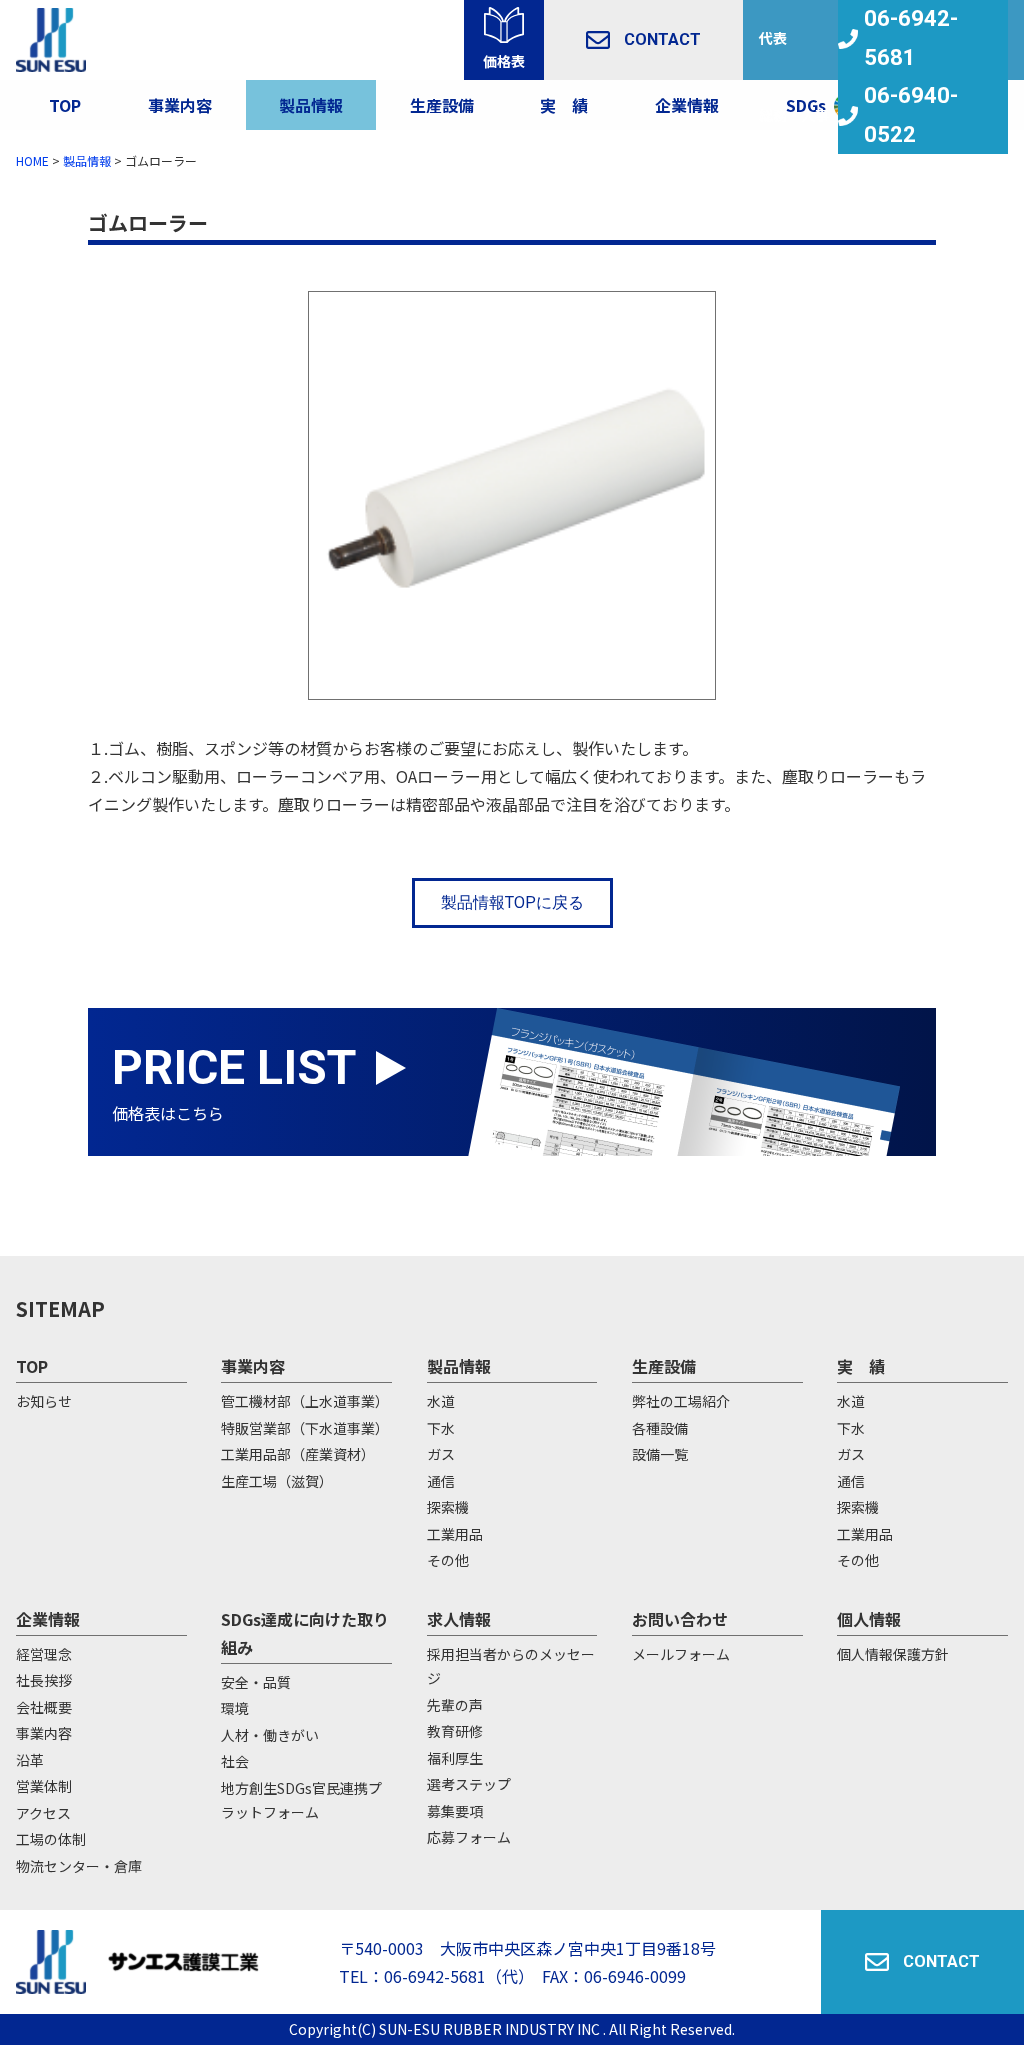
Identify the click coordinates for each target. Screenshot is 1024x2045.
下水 (441, 1428)
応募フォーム (469, 1837)
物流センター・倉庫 (79, 1866)
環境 (235, 1708)
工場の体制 (51, 1839)
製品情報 (311, 105)
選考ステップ (469, 1784)
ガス (441, 1454)
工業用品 (455, 1534)
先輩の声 (455, 1705)
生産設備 (664, 1366)
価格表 (504, 61)
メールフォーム (681, 1654)
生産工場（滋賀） (277, 1481)
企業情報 (687, 105)
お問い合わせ (680, 1619)
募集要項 (455, 1811)
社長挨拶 (44, 1680)
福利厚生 (455, 1758)
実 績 (861, 1366)
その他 (448, 1560)
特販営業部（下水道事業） (305, 1428)
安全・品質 (256, 1682)
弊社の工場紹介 (681, 1401)
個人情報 (869, 1619)
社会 (235, 1761)
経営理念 (44, 1654)
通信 (441, 1481)
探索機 (448, 1507)
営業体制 (44, 1786)
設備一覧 (660, 1454)
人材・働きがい (270, 1735)
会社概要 (44, 1707)
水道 (441, 1401)
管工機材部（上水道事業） (305, 1401)
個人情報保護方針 (893, 1654)
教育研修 (455, 1731)
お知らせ (44, 1401)
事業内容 (180, 105)
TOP (65, 105)
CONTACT (662, 39)
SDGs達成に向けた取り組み (305, 1633)
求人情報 (459, 1619)
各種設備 (660, 1428)
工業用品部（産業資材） (298, 1454)
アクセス (43, 1813)
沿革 (30, 1760)
